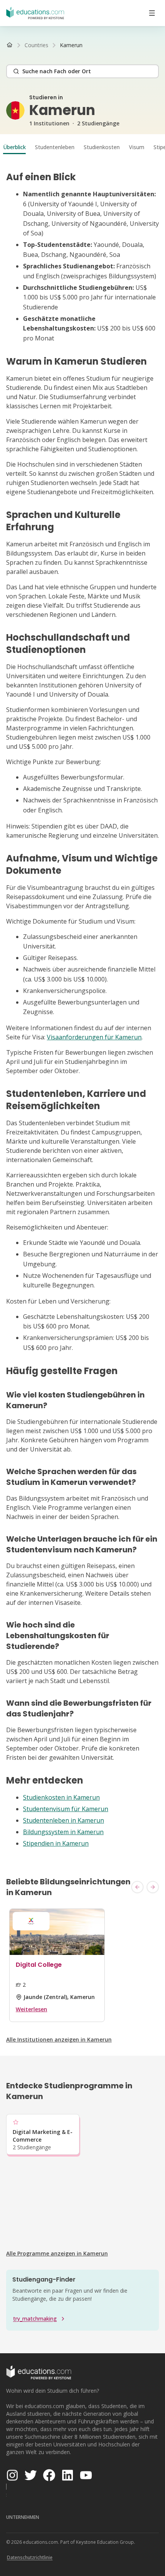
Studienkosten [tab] (102, 147)
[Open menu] (152, 13)
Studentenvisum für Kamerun (66, 1809)
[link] (71, 45)
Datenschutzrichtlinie (30, 2557)
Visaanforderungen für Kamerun (94, 1037)
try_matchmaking (35, 2319)
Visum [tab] (137, 147)
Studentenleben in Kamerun (64, 1820)
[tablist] (82, 147)
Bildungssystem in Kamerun (63, 1832)
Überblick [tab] (14, 147)
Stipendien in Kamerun (56, 1843)
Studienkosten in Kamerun (61, 1797)
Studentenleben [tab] (55, 147)
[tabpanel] (82, 1010)
